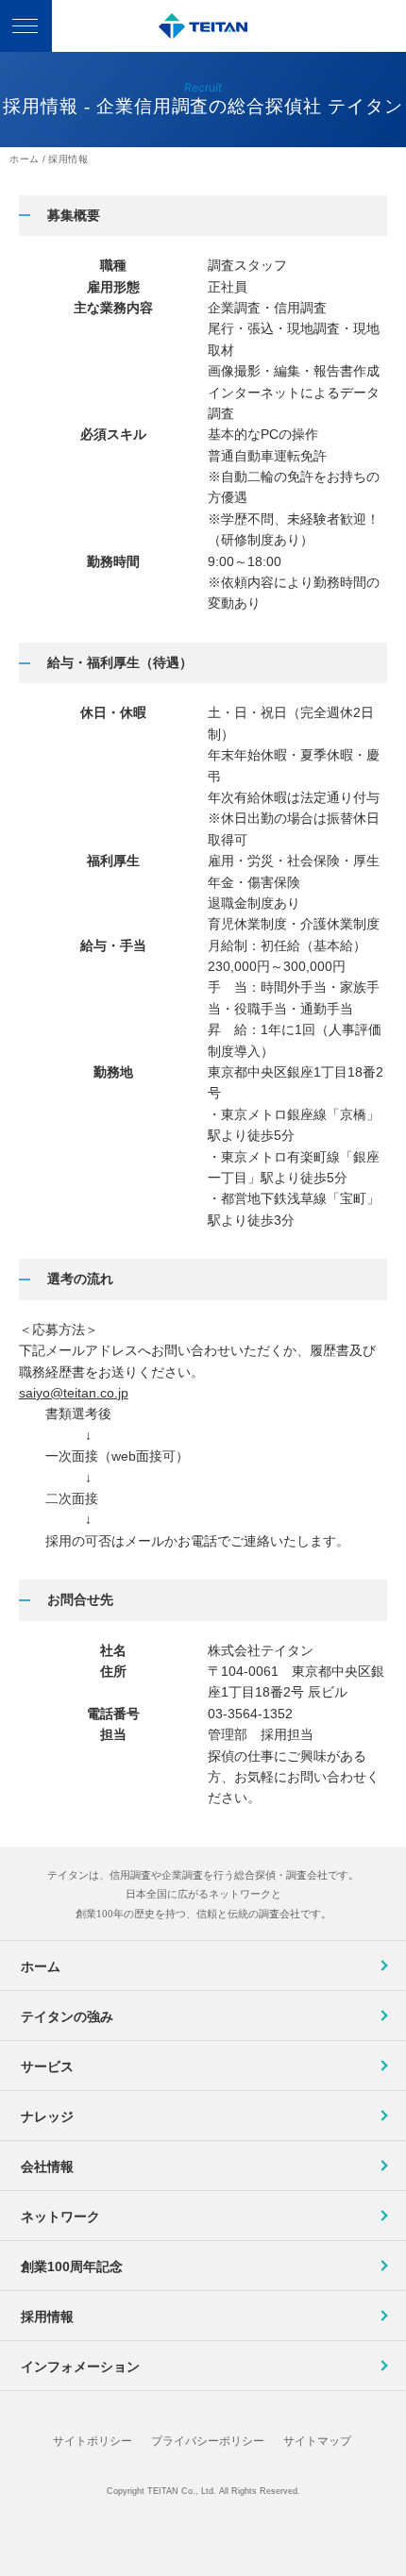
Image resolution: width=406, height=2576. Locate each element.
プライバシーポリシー (208, 2441)
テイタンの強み (67, 2016)
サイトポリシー (93, 2441)
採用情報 (47, 2317)
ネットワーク (60, 2216)
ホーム (41, 1966)
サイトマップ (317, 2441)
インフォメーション (80, 2367)
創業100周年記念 (72, 2267)
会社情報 (47, 2166)
